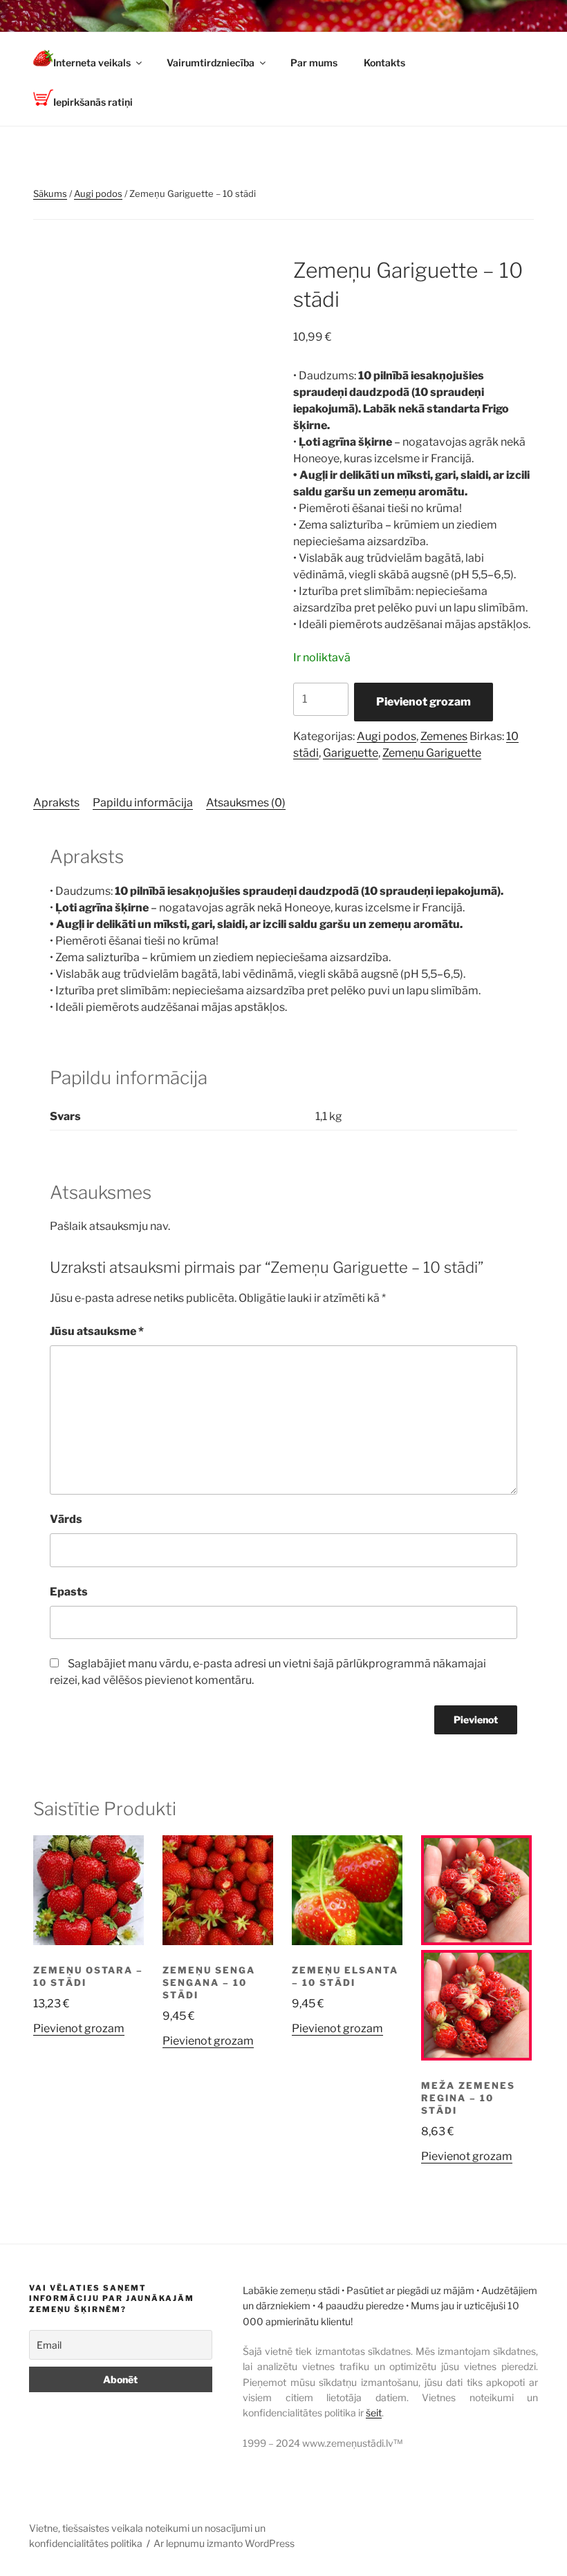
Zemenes (444, 736)
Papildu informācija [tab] (143, 803)
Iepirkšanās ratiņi (93, 102)
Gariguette (351, 753)
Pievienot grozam (424, 702)
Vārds (66, 1519)
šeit (374, 2413)
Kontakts (384, 63)
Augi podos (98, 193)
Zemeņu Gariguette (432, 753)
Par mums (314, 63)
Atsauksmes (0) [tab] (246, 803)
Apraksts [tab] (56, 803)
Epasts (69, 1592)
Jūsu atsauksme (97, 1331)
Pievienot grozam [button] (79, 2028)
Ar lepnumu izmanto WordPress (224, 2543)
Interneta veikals (92, 63)
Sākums (50, 193)
